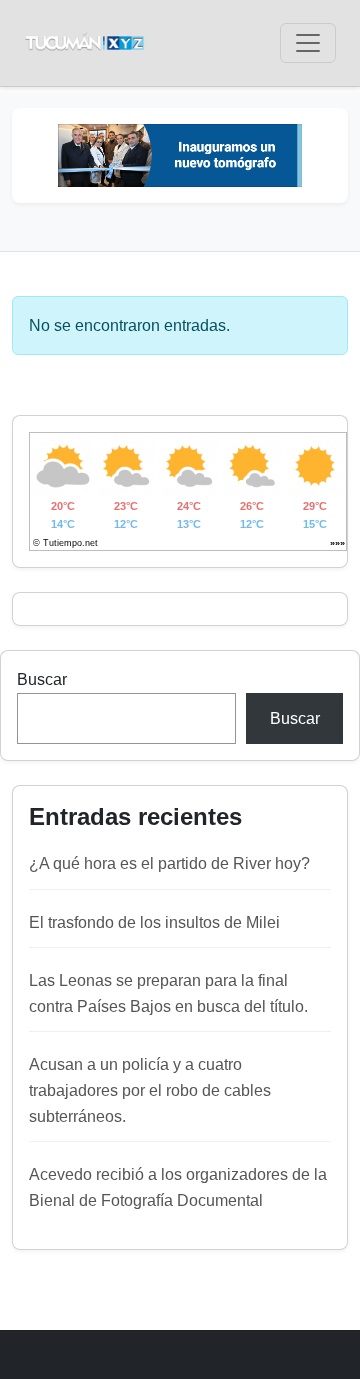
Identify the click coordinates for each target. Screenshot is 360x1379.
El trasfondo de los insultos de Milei (154, 922)
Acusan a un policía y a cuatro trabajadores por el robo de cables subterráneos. (150, 1090)
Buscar (42, 679)
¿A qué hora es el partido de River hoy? (169, 863)
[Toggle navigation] (308, 43)
